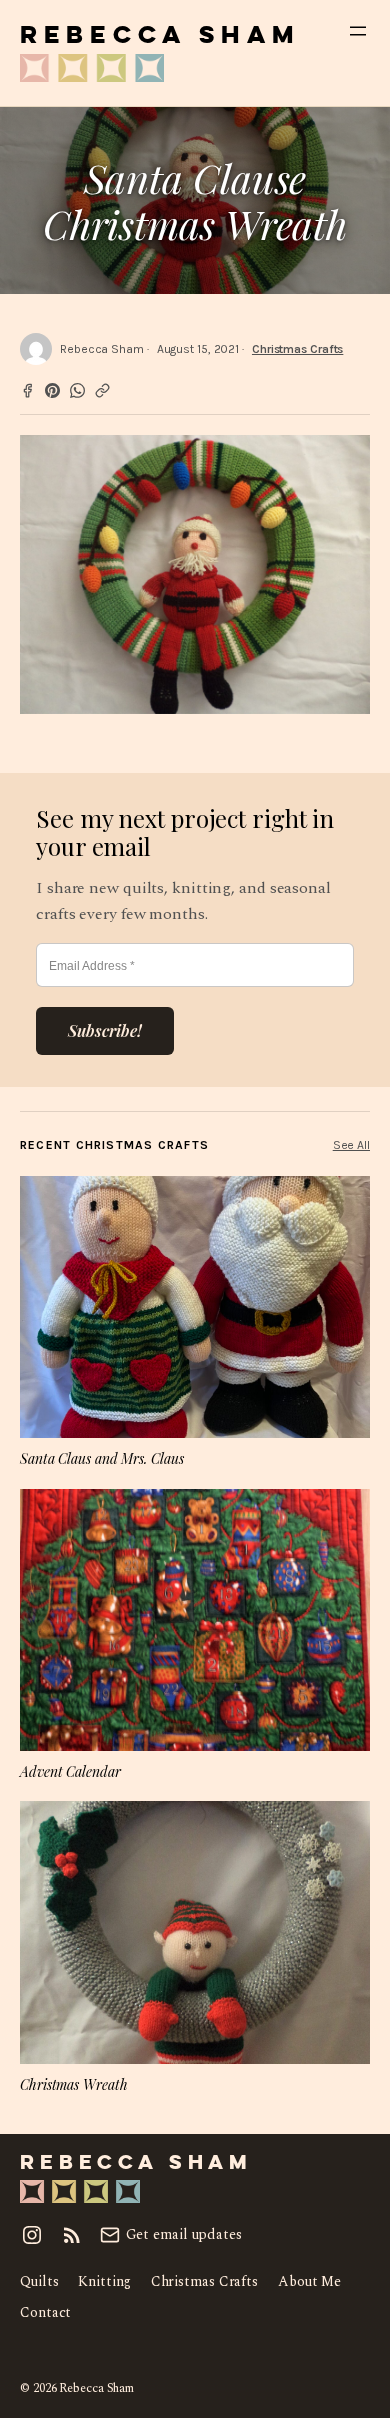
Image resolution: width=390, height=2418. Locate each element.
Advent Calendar (70, 1771)
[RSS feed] (72, 2235)
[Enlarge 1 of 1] (344, 461)
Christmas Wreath (73, 2084)
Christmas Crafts (297, 349)
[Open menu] (358, 31)
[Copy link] (102, 390)
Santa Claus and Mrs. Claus (101, 1458)
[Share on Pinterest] (52, 390)
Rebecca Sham (160, 36)
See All (351, 1145)
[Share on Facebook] (27, 390)
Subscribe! (105, 1030)
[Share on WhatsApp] (77, 390)
